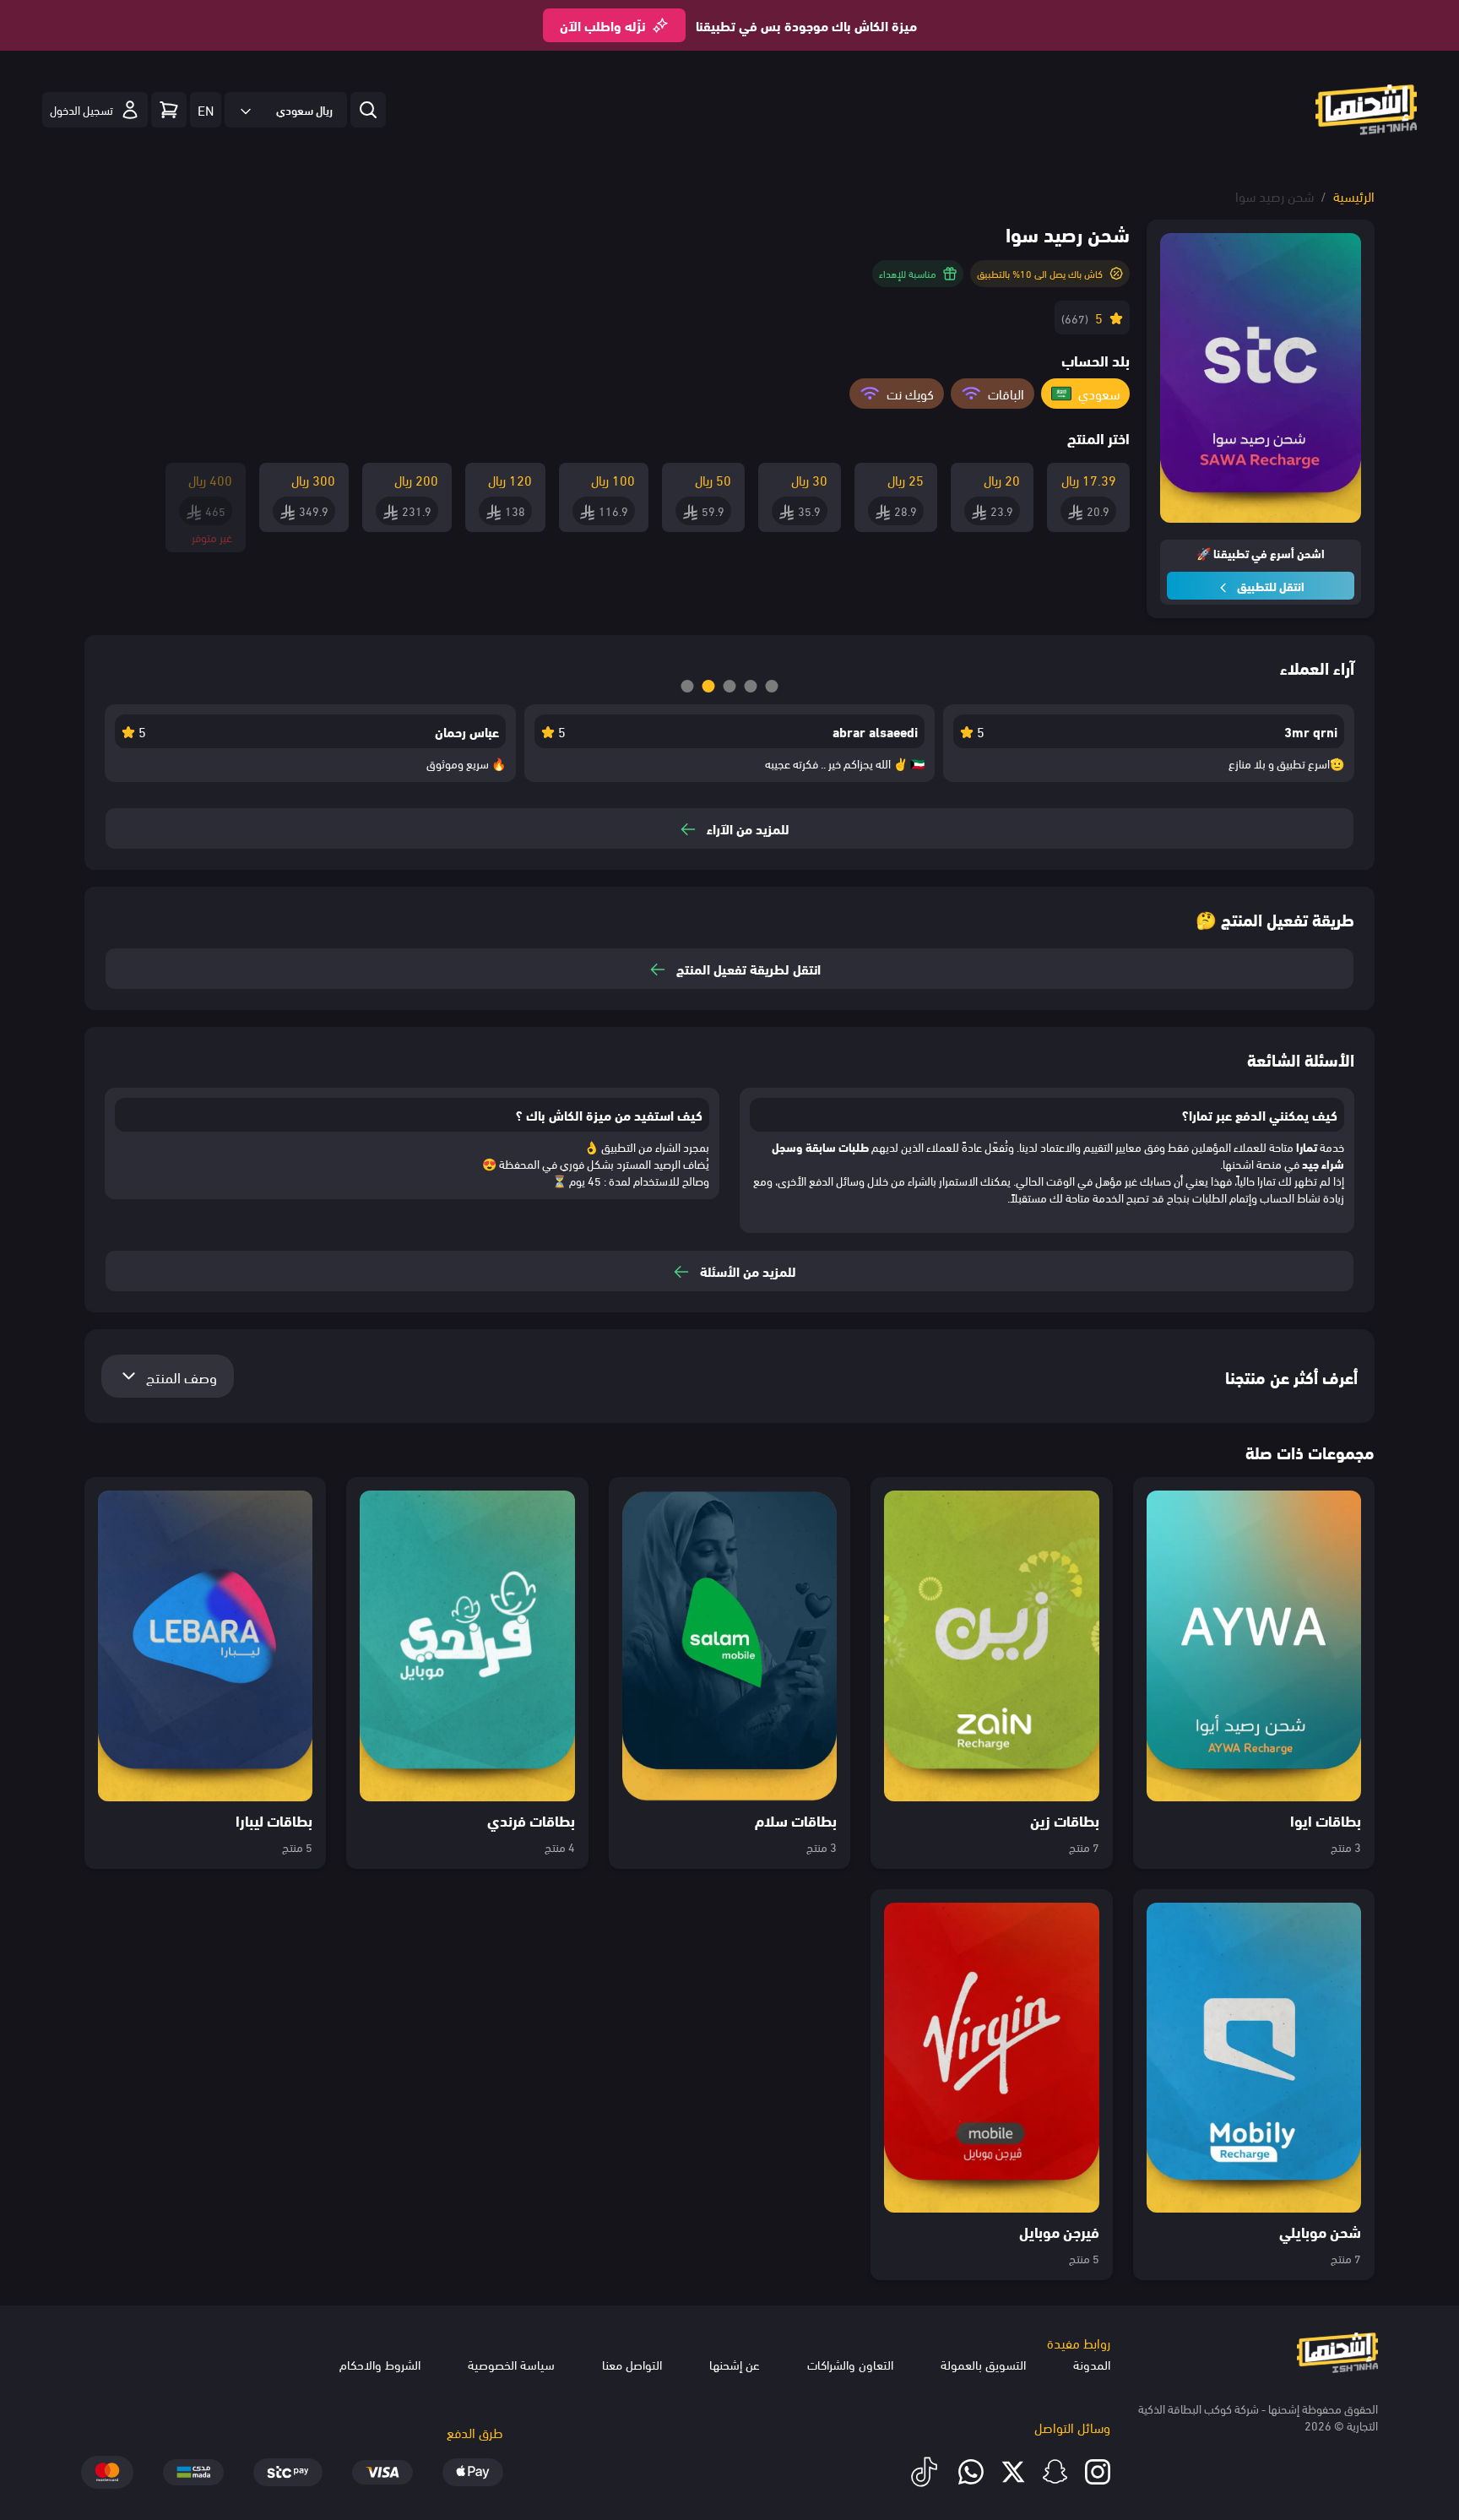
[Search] (169, 110)
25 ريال (906, 479)
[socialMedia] (1098, 2472)
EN (206, 109)
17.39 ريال (1089, 479)
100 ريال (613, 479)
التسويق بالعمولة (983, 2364)
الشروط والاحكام (380, 2364)
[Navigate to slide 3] (730, 686)
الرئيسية (1354, 196)
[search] (368, 110)
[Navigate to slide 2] (709, 686)
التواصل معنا (632, 2364)
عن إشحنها (735, 2364)
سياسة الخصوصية (511, 2364)
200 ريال (416, 479)
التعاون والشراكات (850, 2364)
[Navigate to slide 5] (772, 686)
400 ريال (210, 479)
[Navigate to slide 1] (688, 686)
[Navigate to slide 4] (751, 686)
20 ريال (1002, 479)
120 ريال (510, 479)
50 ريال (713, 479)
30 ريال (809, 479)
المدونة (1092, 2364)
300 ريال (313, 479)
